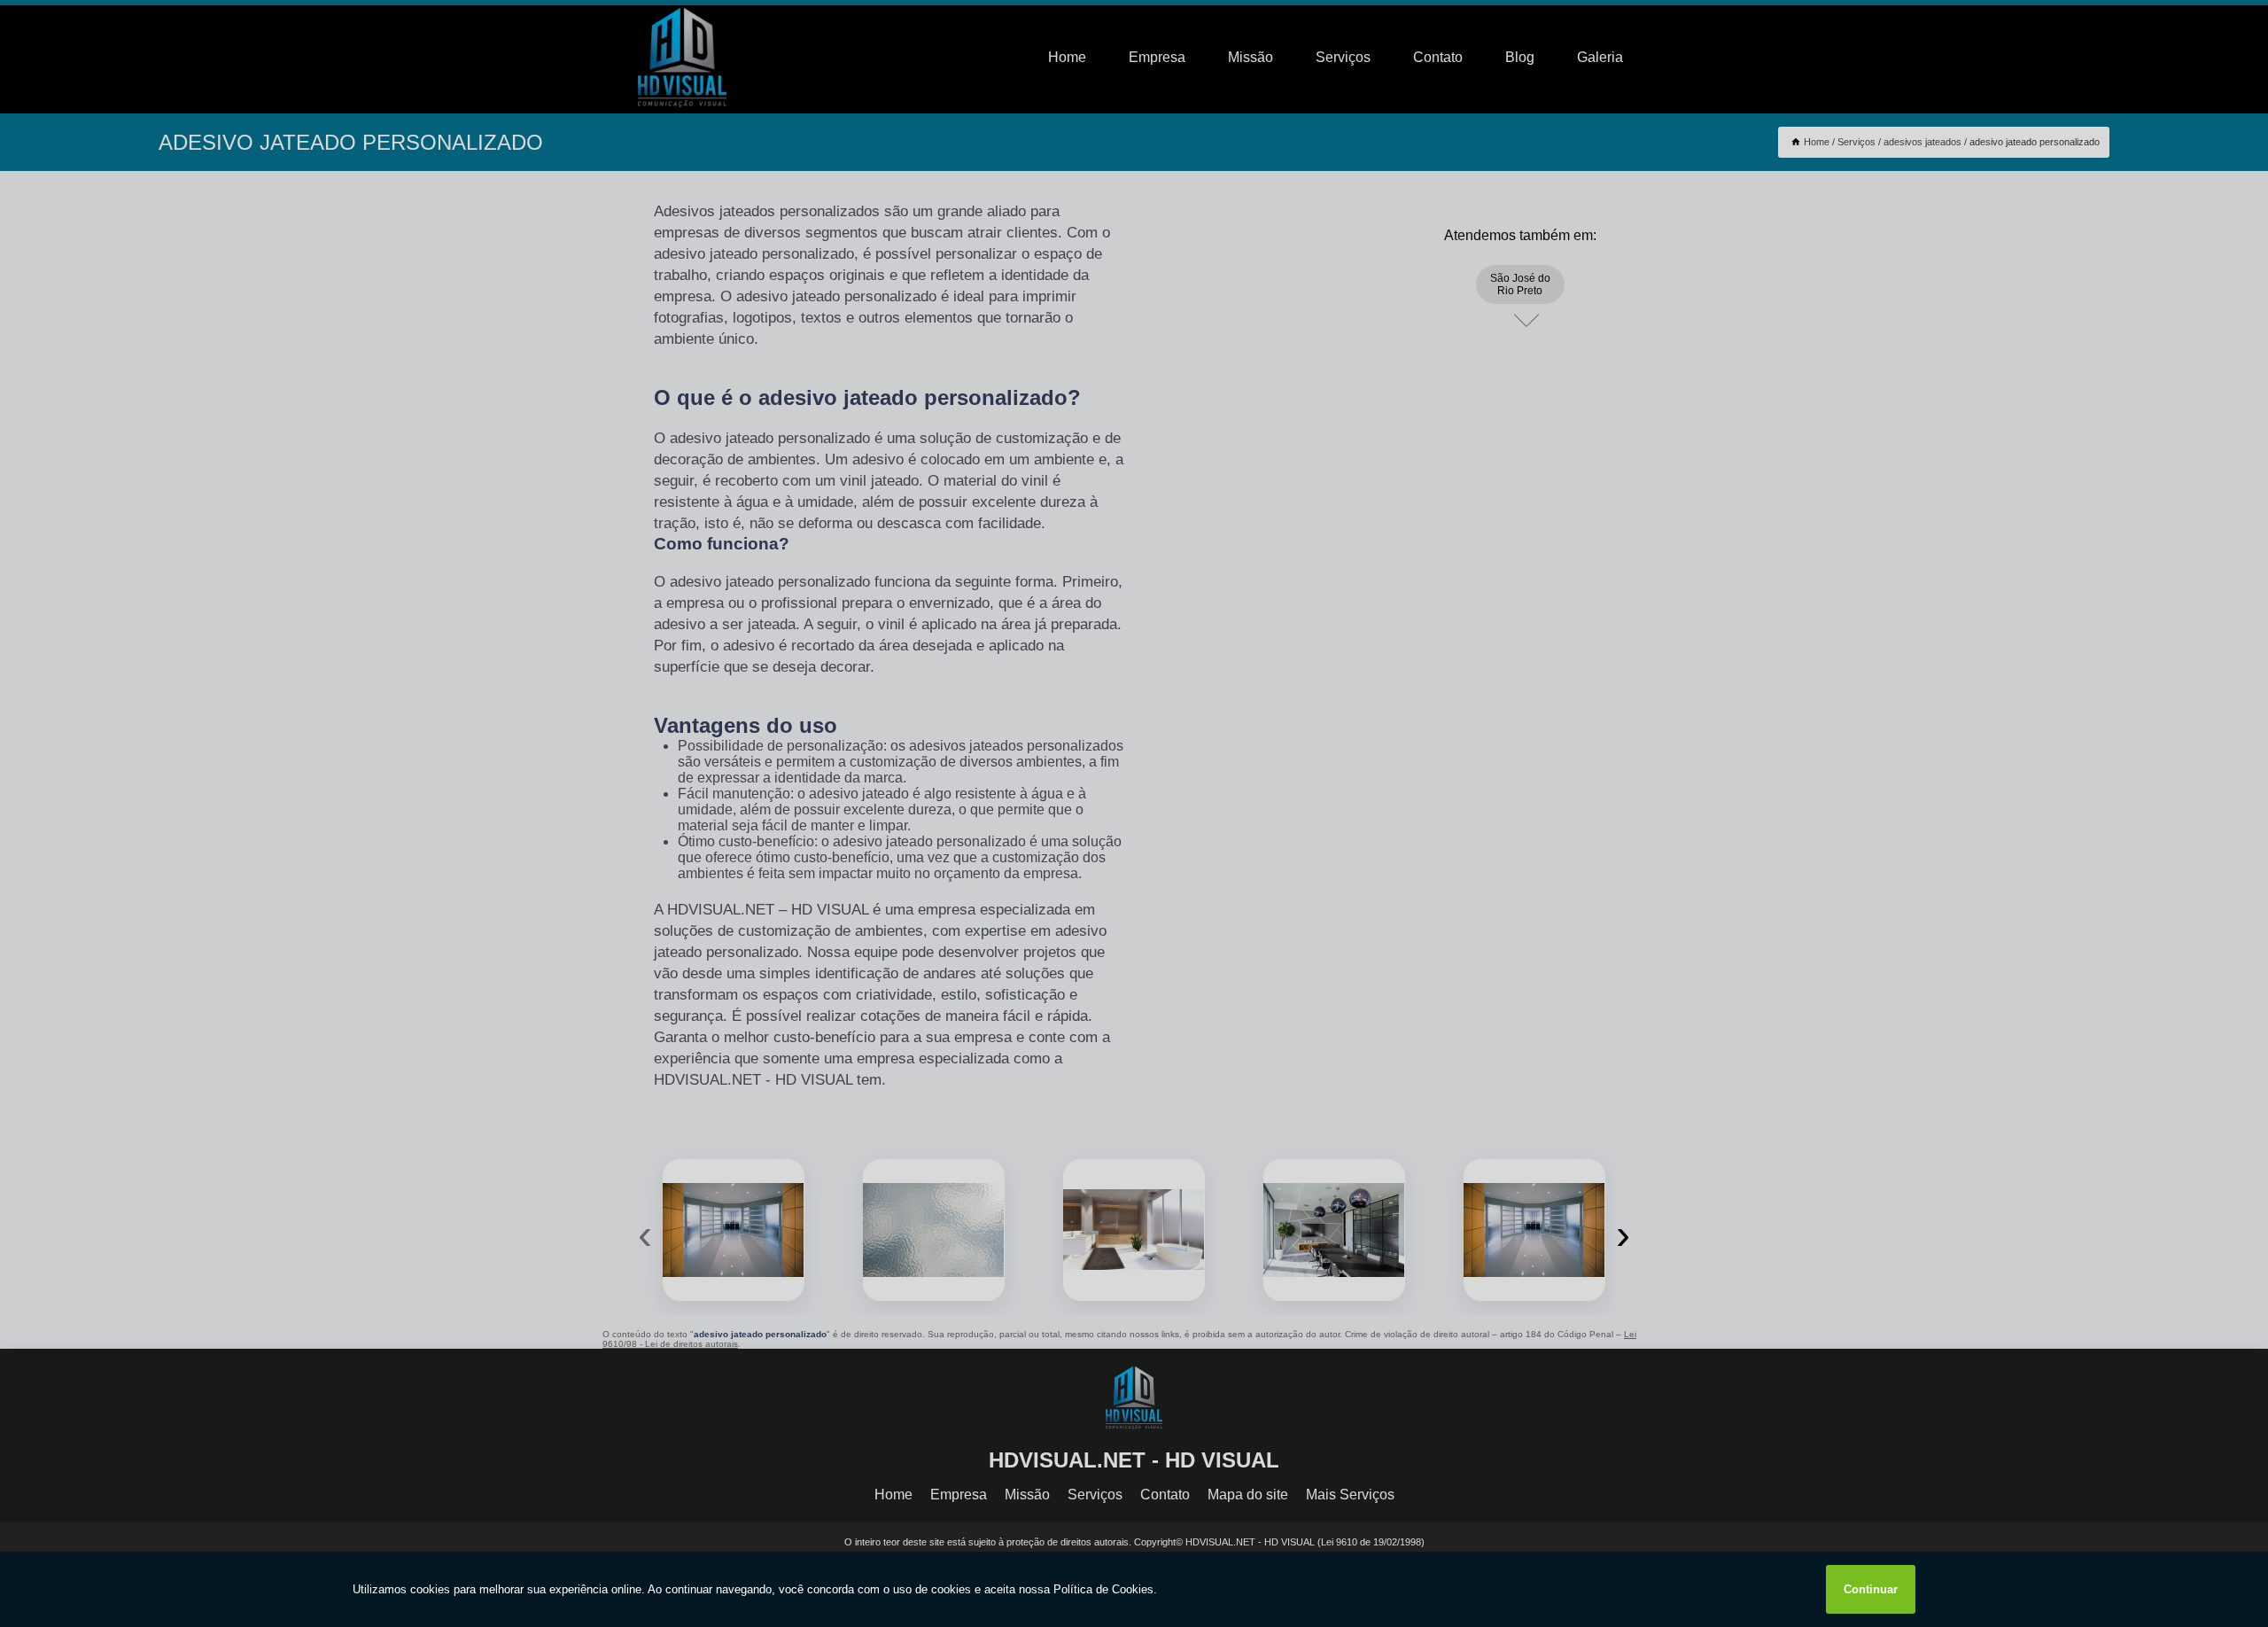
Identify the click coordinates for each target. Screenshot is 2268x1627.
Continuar (1871, 1589)
